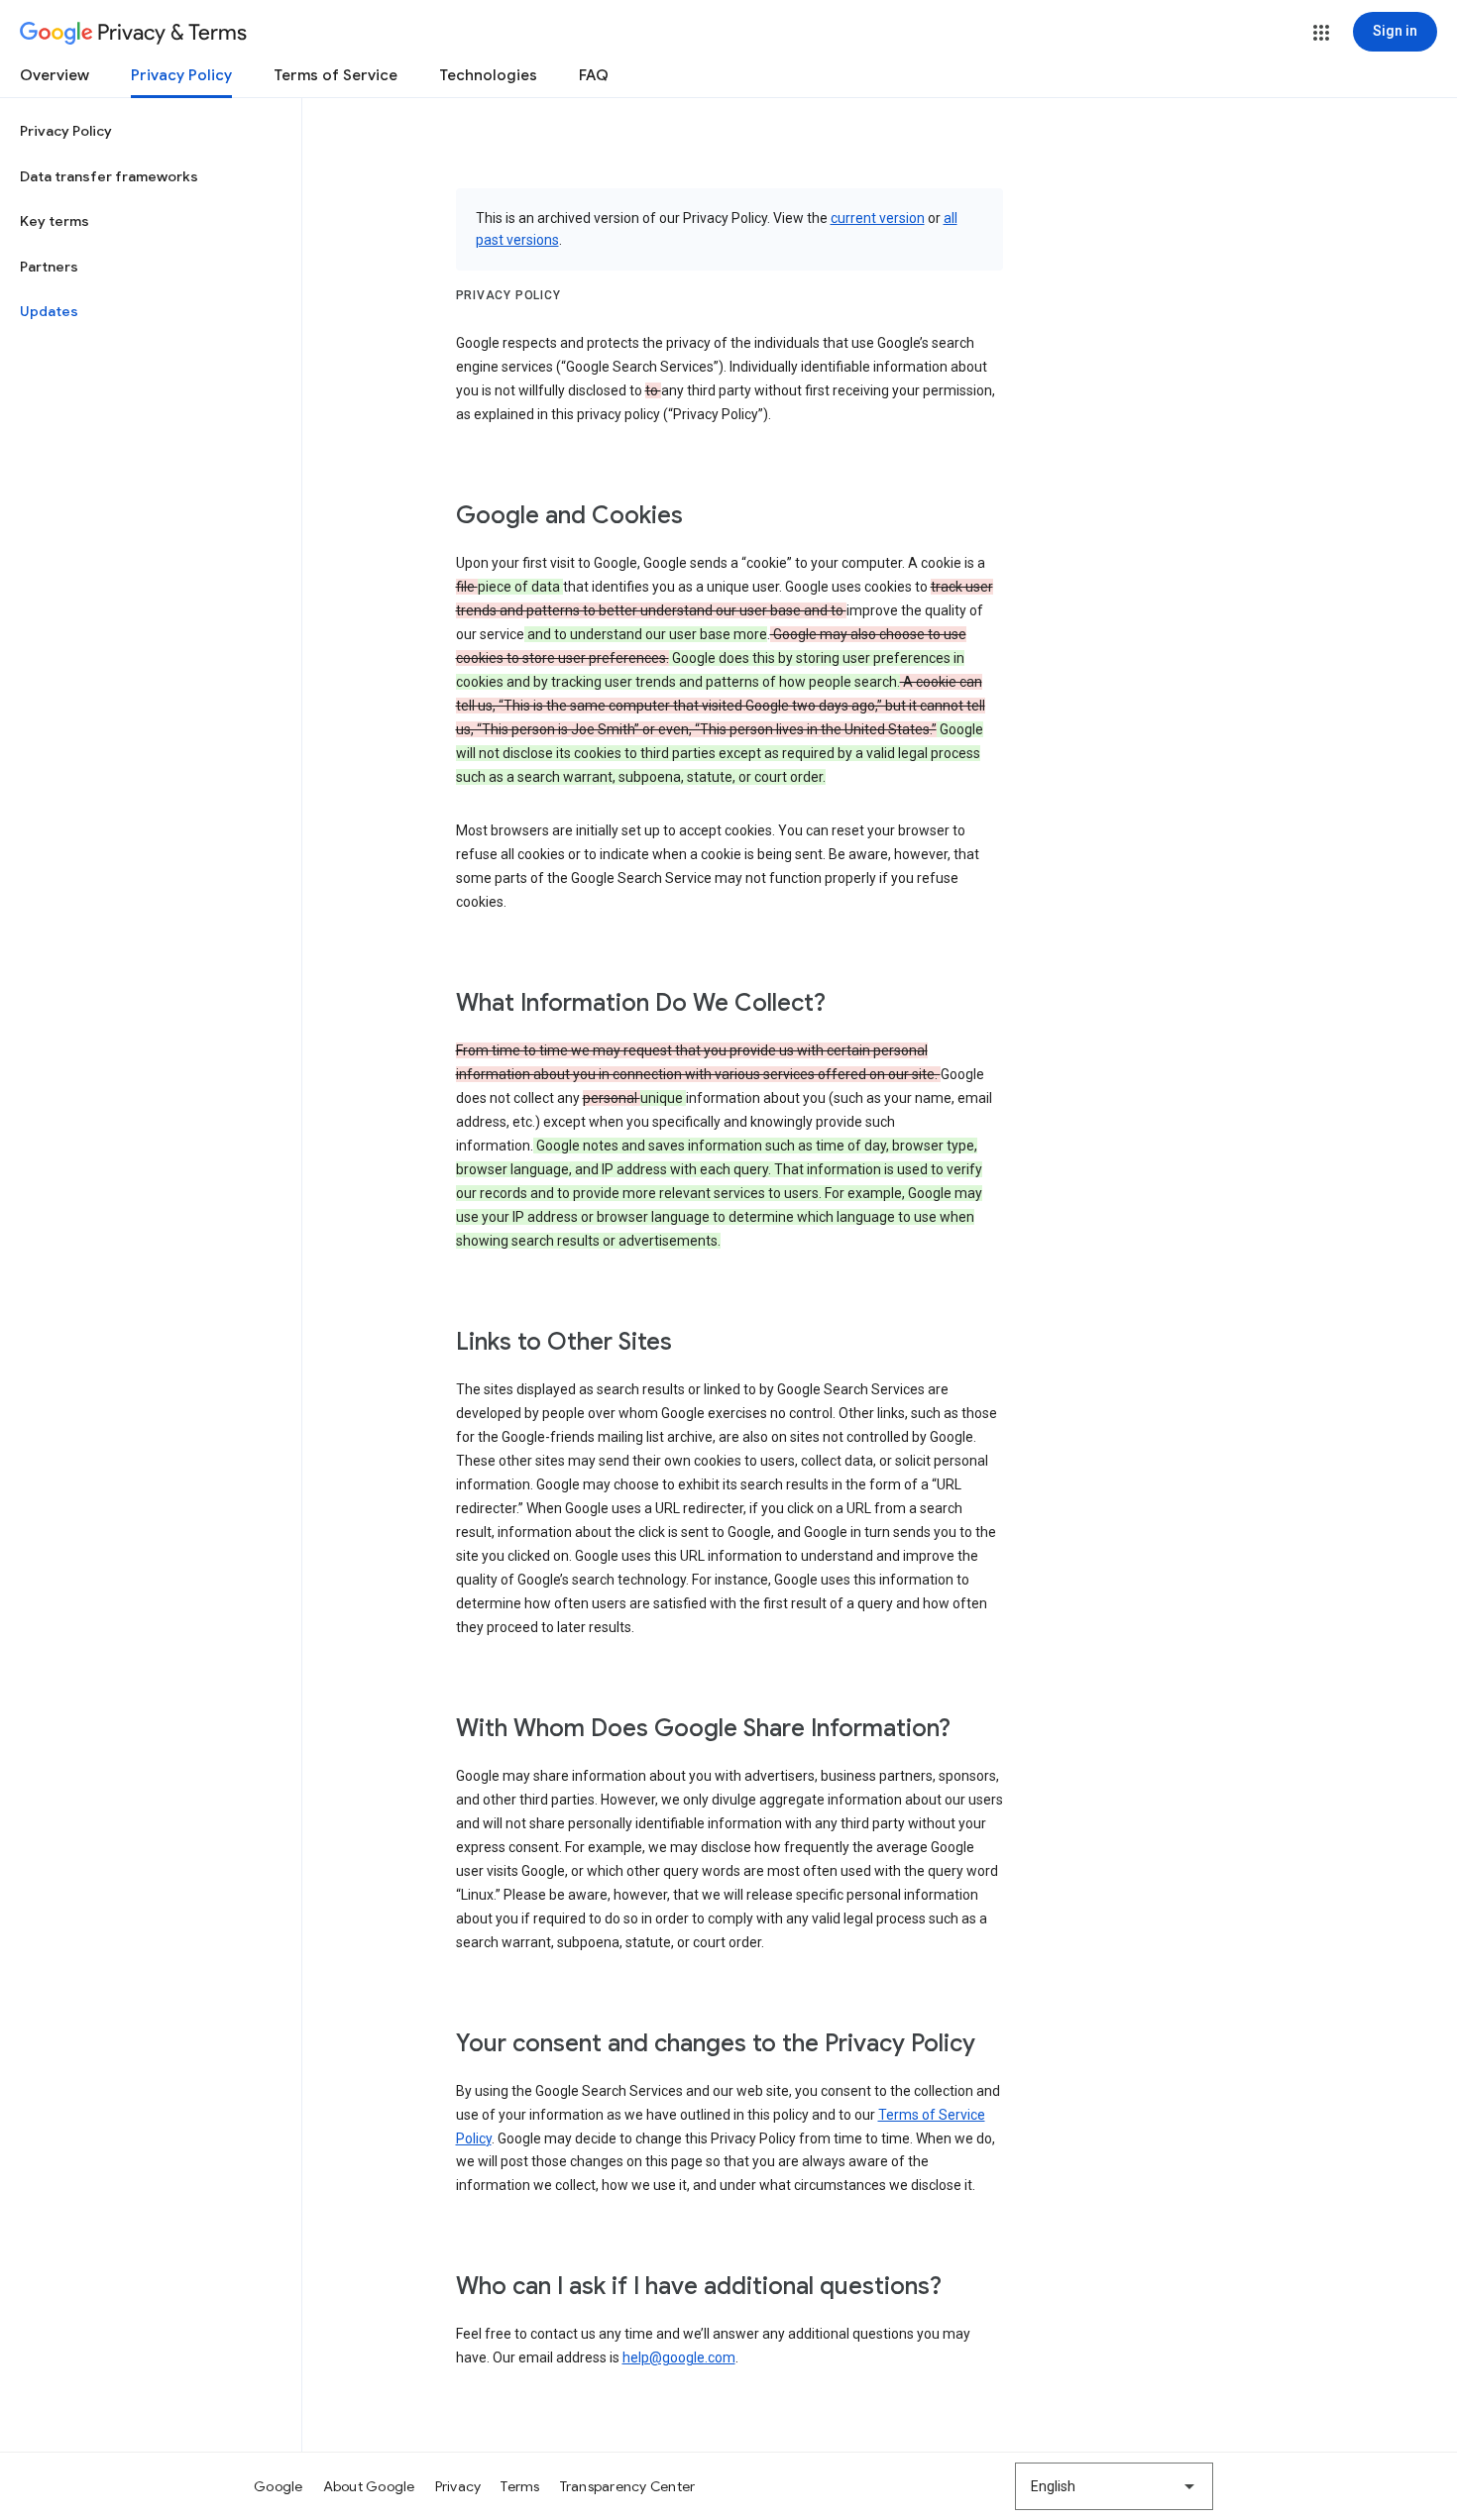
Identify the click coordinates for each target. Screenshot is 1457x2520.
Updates (49, 311)
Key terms (55, 221)
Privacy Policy (181, 75)
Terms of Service (336, 75)
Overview (55, 75)
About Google (369, 2486)
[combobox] (1114, 2486)
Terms (520, 2486)
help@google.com (679, 2357)
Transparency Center (628, 2486)
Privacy (458, 2486)
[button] (1321, 33)
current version (878, 218)
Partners (49, 267)
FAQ (594, 75)
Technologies (488, 75)
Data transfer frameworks (109, 176)
